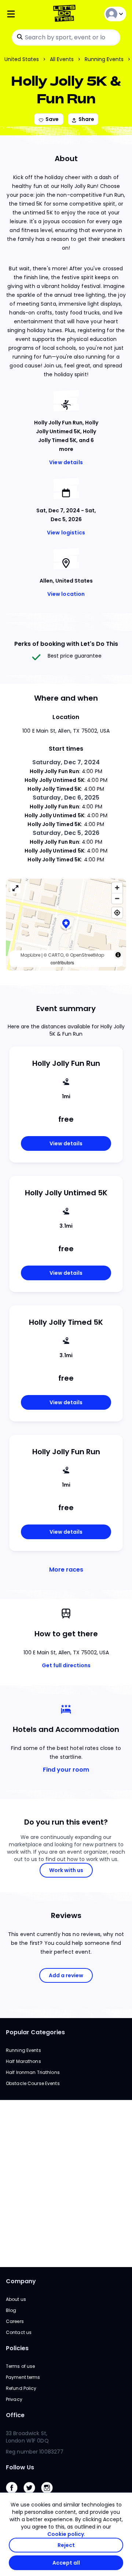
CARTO (56, 955)
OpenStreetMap (87, 955)
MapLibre (30, 955)
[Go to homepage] (66, 14)
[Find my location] (117, 913)
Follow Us (20, 2467)
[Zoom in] (117, 888)
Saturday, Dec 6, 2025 (66, 798)
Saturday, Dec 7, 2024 (66, 762)
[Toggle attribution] (118, 955)
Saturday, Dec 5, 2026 (66, 833)
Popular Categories (35, 2032)
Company (21, 2281)
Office (15, 2415)
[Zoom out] (117, 898)
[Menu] (26, 14)
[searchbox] (66, 38)
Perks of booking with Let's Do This (66, 644)
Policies (17, 2348)
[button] (66, 924)
